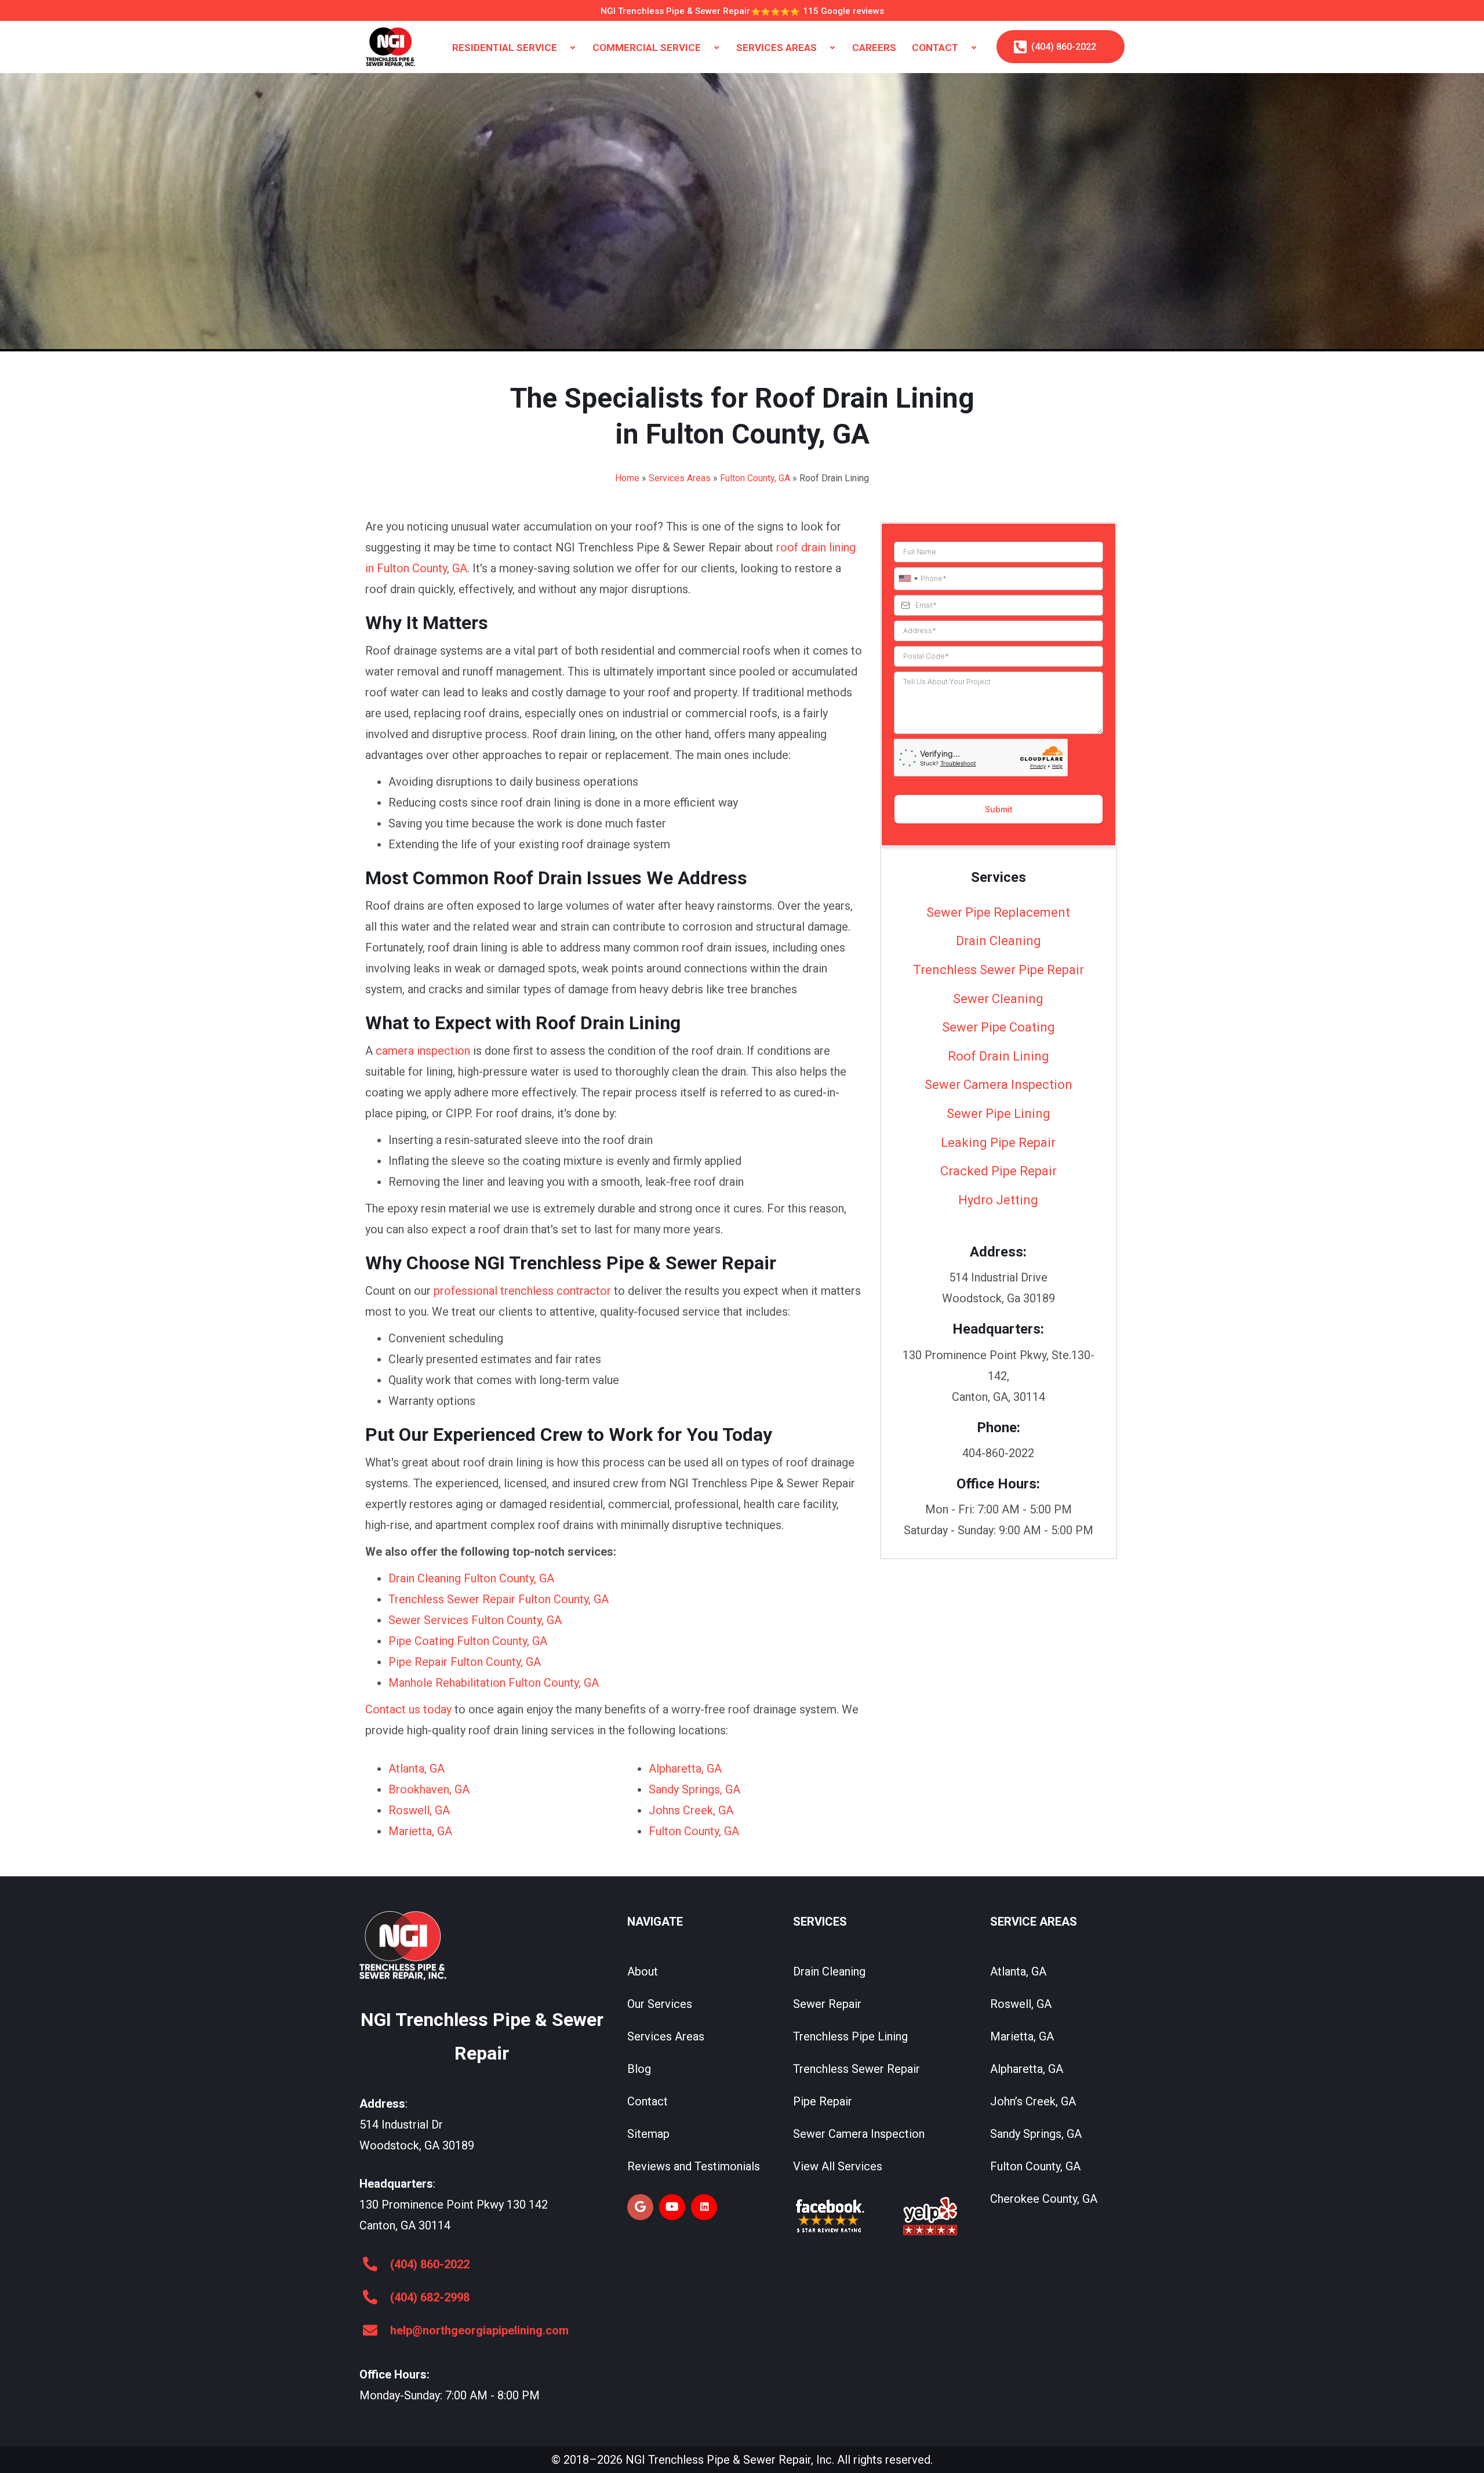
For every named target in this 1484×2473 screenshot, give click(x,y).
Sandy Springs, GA (694, 1789)
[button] (573, 48)
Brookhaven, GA (429, 1789)
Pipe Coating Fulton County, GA (468, 1641)
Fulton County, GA (755, 478)
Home (627, 478)
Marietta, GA (420, 1831)
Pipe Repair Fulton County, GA (465, 1662)
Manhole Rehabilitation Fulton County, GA (494, 1683)
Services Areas (680, 478)
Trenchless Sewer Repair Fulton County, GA (499, 1599)
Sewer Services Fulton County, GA (475, 1620)
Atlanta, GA (417, 1768)
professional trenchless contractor (522, 1291)
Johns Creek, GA (691, 1810)
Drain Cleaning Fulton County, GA (471, 1578)
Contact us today (408, 1709)
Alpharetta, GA (685, 1768)
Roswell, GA (419, 1810)
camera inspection (423, 1051)
